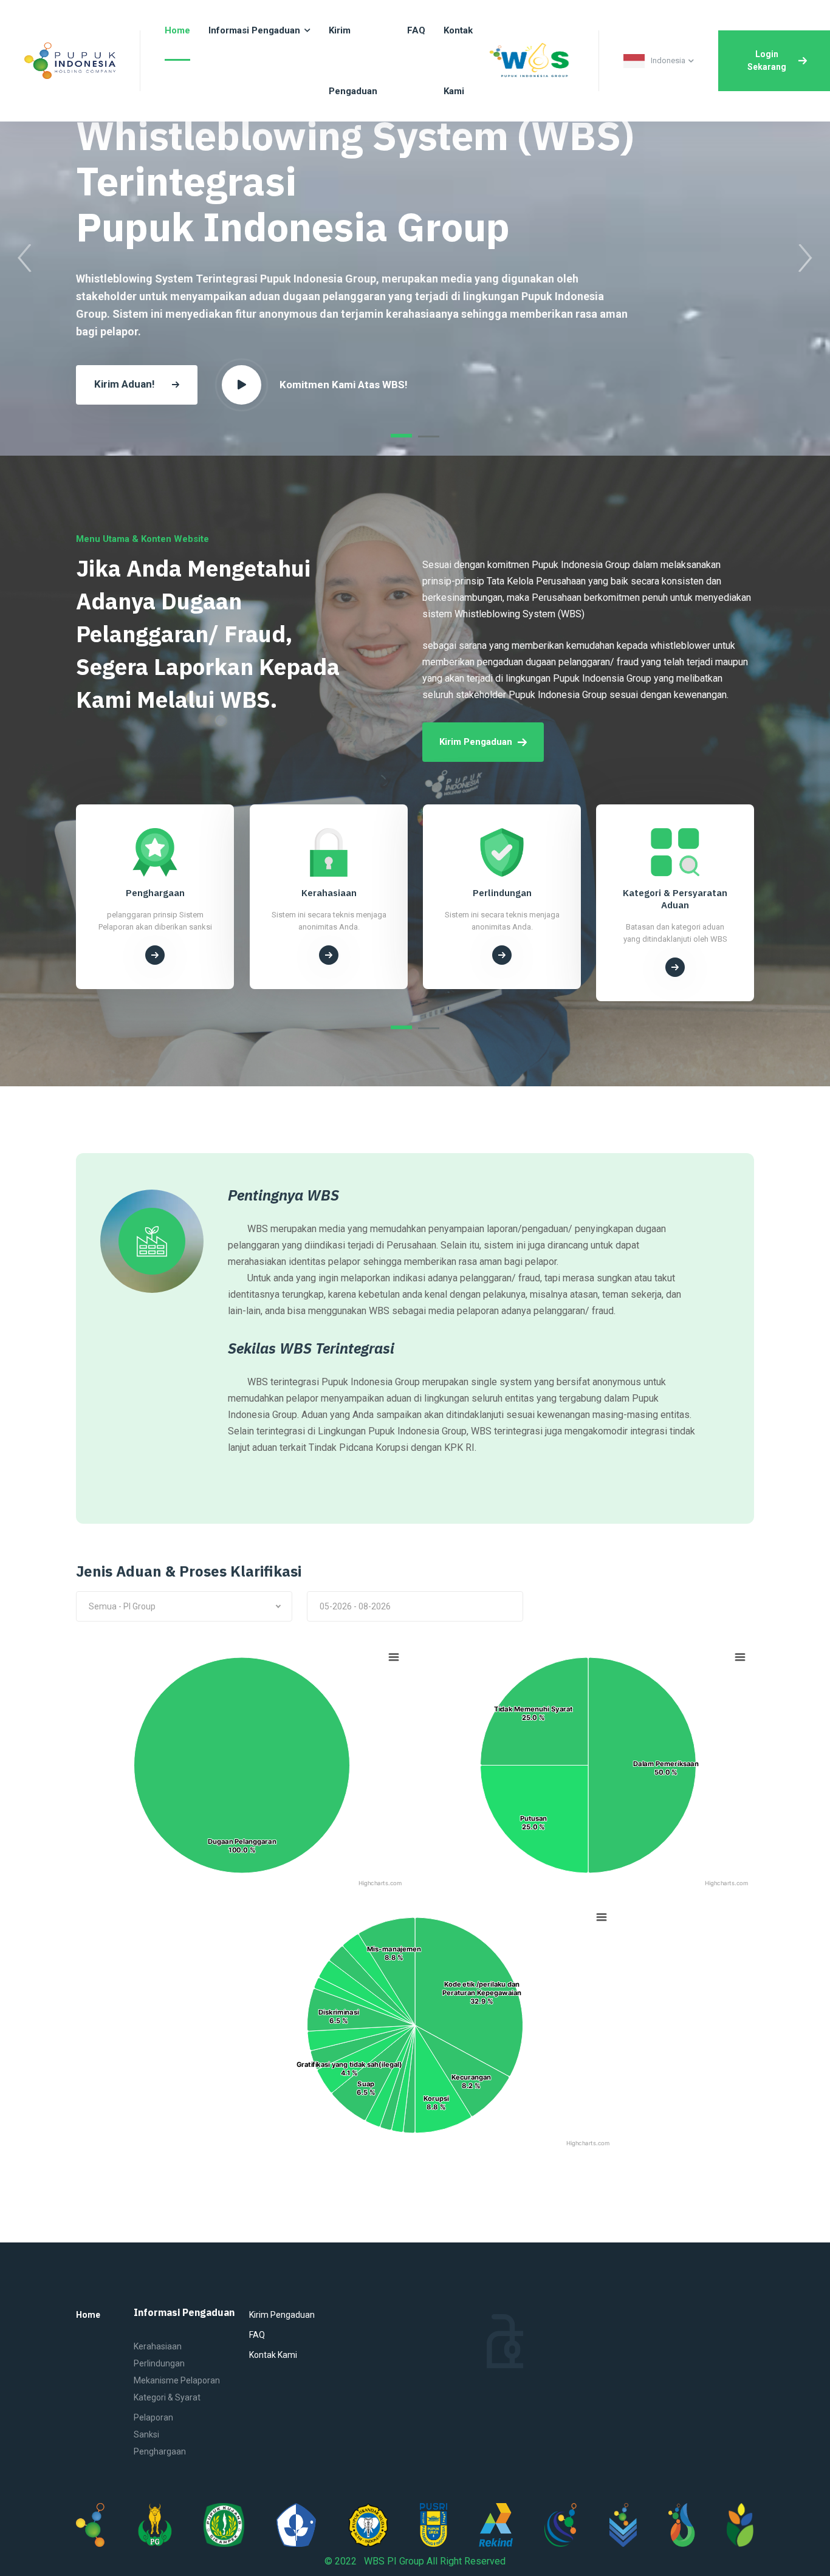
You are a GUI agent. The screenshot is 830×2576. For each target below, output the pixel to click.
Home (88, 2315)
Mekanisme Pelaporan (177, 2380)
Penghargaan (160, 2451)
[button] (401, 436)
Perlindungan (159, 2363)
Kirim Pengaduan (476, 742)
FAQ (257, 2335)
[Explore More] (156, 967)
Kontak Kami (273, 2355)
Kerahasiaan (158, 2346)
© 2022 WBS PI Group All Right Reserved (415, 2561)
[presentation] (25, 258)
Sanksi (146, 2434)
